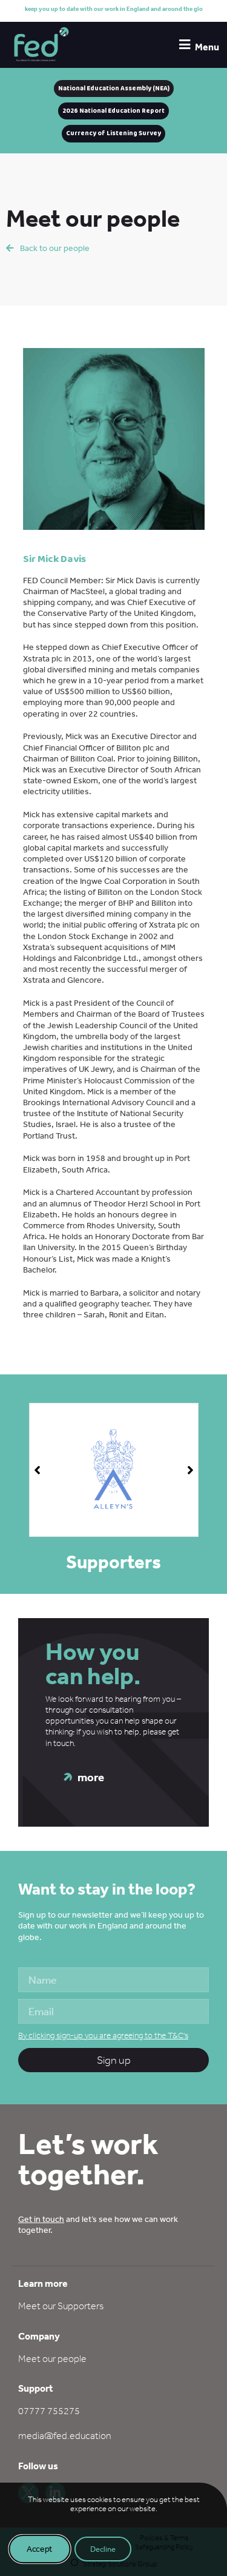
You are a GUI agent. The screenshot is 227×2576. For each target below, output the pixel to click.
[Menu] (184, 45)
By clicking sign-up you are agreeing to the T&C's (103, 2036)
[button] (190, 1470)
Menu (207, 47)
